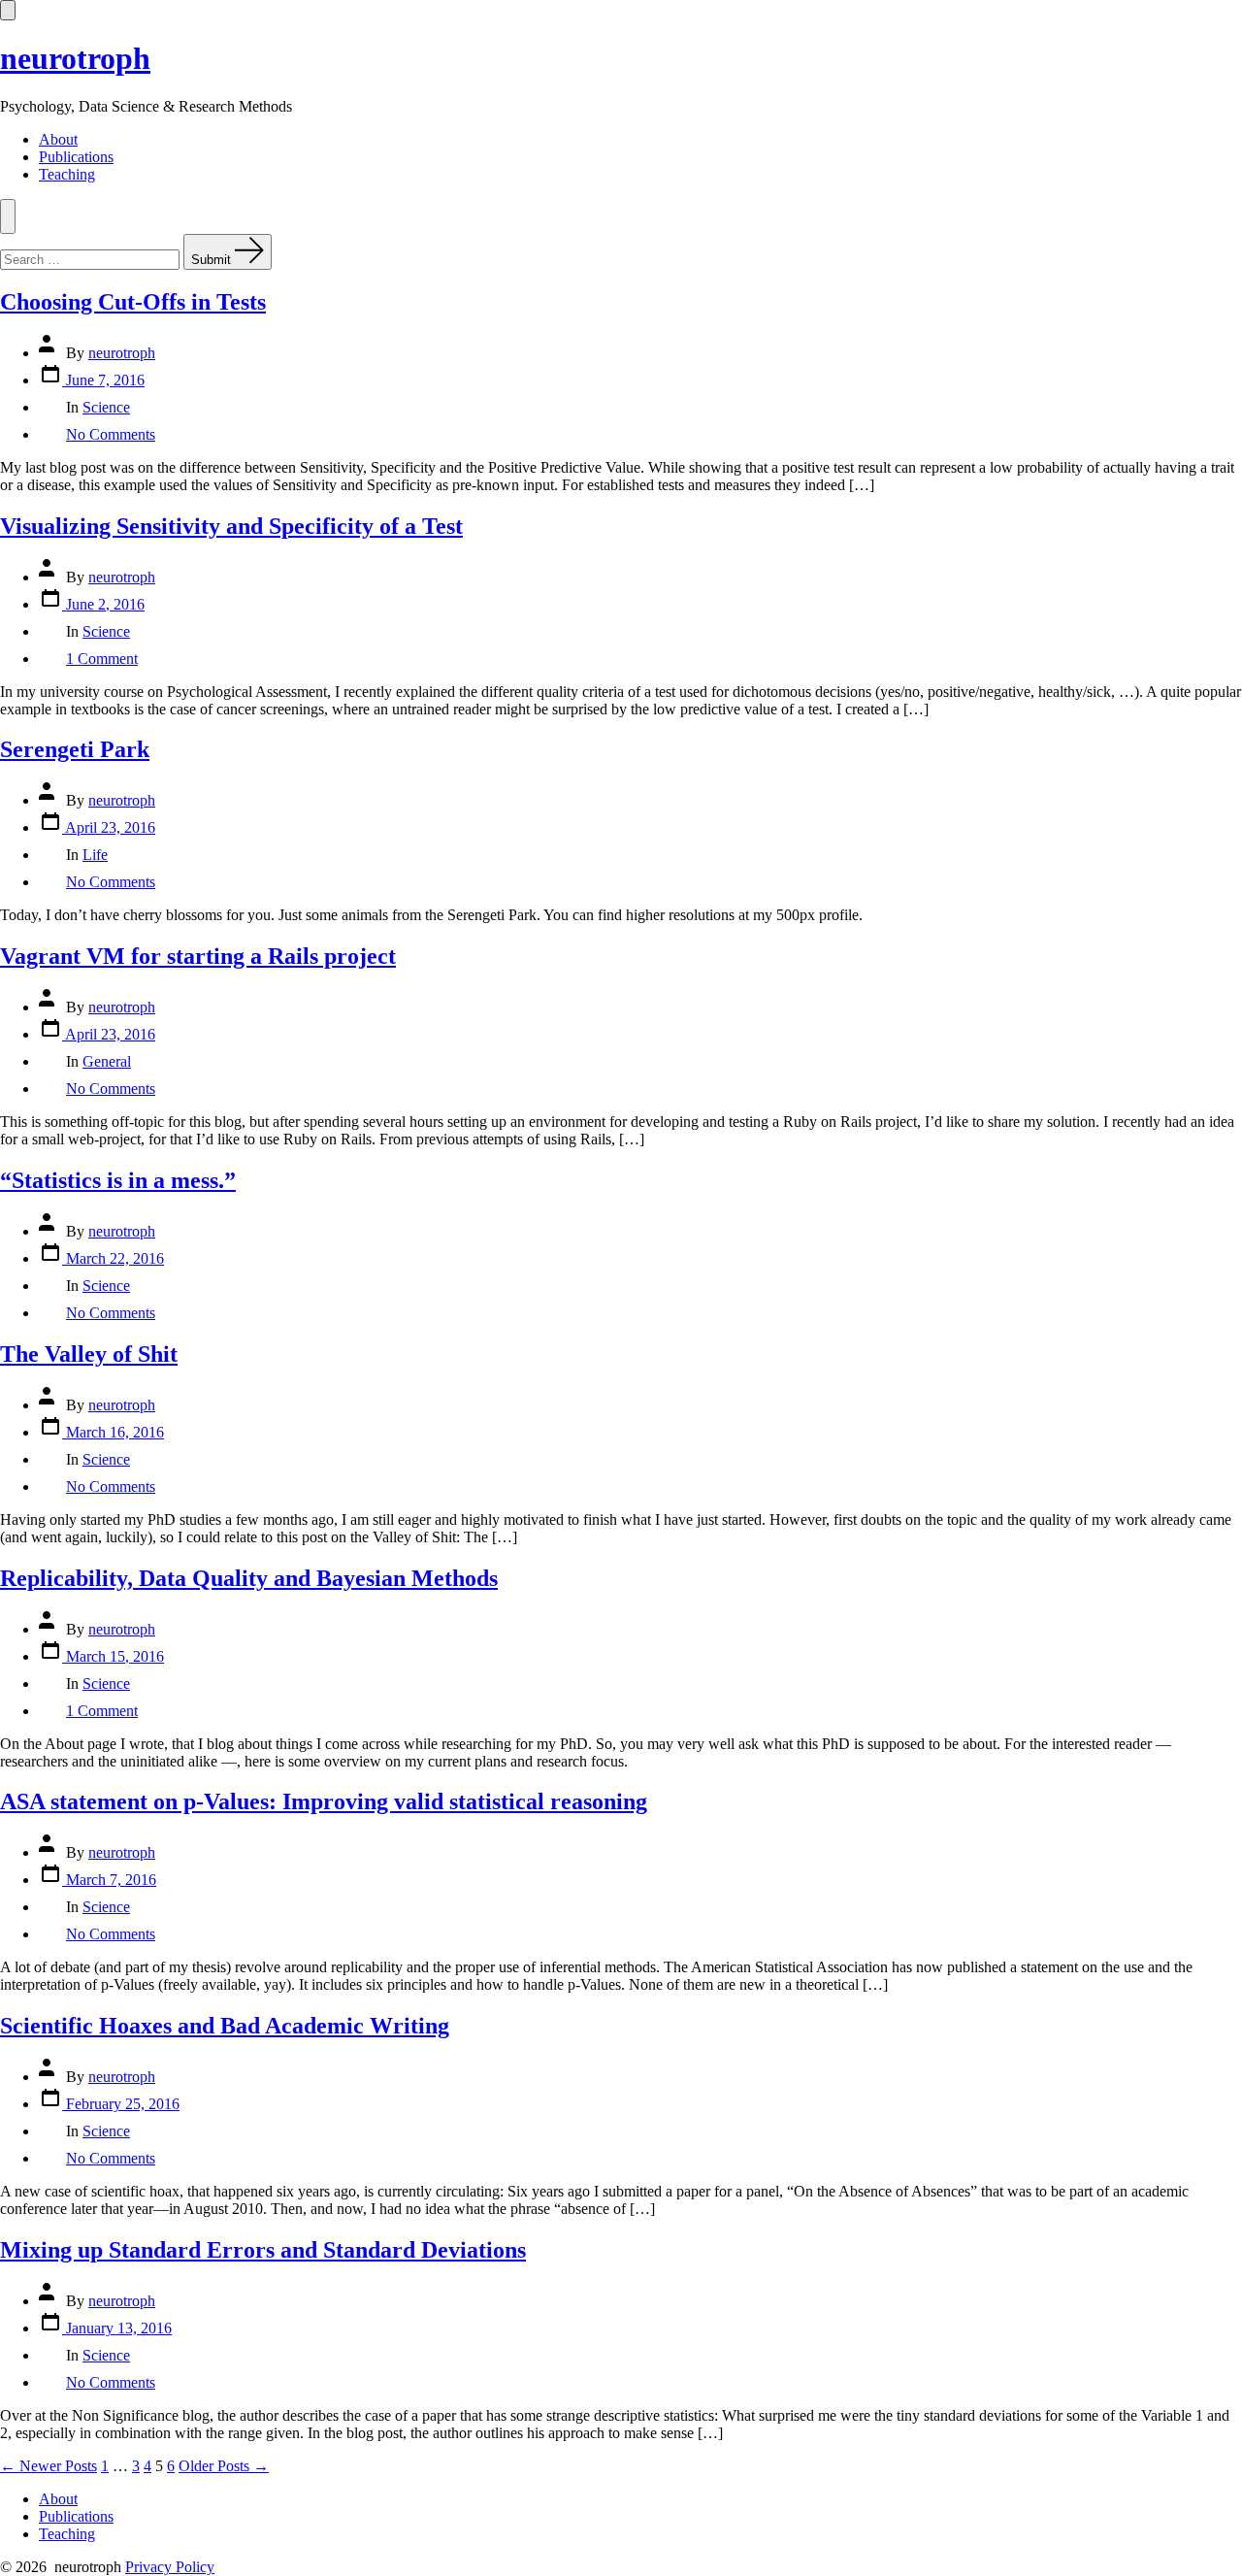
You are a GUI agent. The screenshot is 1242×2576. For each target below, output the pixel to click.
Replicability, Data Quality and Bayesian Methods (249, 1578)
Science (106, 407)
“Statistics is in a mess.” (118, 1180)
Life (95, 855)
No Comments (111, 434)
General (107, 1061)
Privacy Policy (170, 2567)
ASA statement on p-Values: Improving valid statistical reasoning (324, 1801)
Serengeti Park (75, 749)
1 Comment (102, 659)
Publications (76, 157)
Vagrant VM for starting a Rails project (198, 956)
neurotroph (122, 353)
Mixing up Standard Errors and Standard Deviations (263, 2250)
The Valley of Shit (89, 1354)
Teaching (67, 174)
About (58, 139)
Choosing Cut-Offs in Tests (133, 302)
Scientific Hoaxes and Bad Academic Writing (225, 2026)
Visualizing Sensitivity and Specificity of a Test (231, 526)
